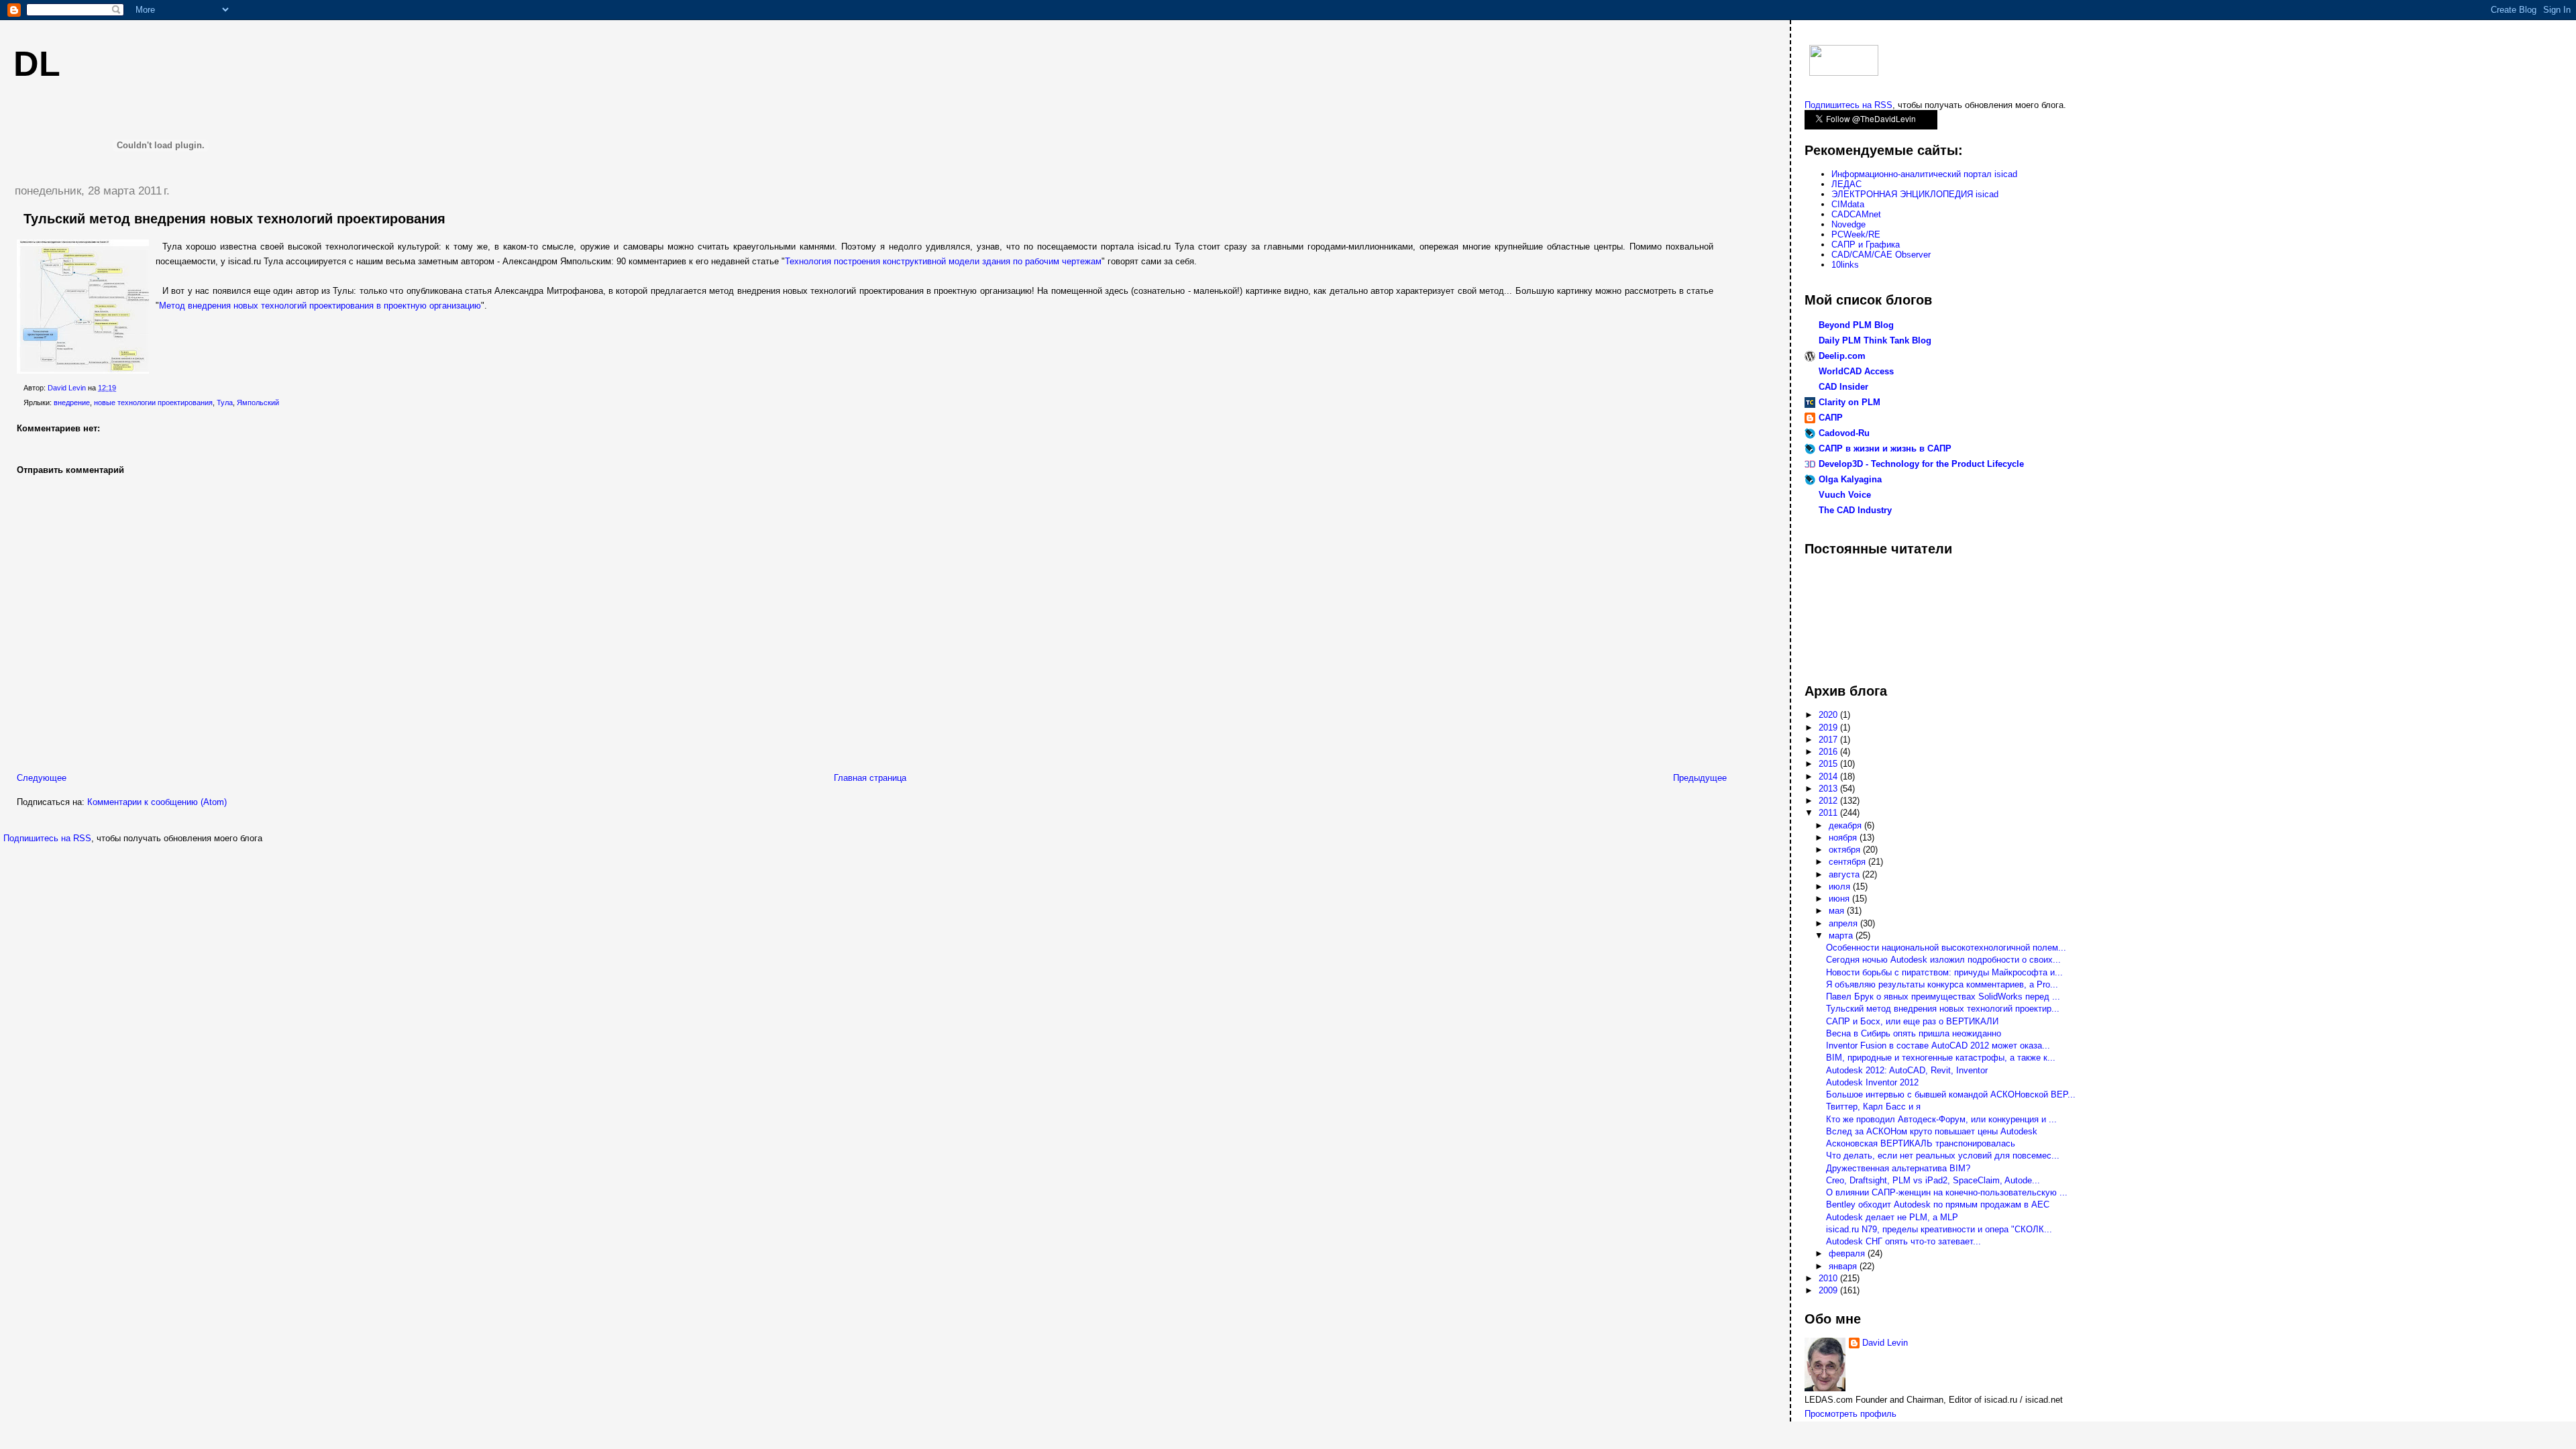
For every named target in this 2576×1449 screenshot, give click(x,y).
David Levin (1885, 1343)
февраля (1848, 1253)
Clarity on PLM (1849, 402)
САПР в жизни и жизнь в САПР (1885, 448)
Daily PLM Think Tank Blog (1875, 340)
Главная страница (870, 778)
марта (1842, 935)
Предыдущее (1700, 778)
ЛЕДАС (1846, 184)
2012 (1829, 801)
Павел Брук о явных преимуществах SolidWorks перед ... (1943, 997)
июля (1841, 887)
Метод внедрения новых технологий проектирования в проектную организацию (320, 306)
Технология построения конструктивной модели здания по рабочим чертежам (943, 261)
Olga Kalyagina (1850, 479)
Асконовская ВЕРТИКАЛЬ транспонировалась (1921, 1143)
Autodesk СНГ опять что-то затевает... (1903, 1241)
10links (1845, 265)
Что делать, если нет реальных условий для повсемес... (1943, 1156)
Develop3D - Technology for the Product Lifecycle (1921, 464)
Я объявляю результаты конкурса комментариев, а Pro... (1942, 984)
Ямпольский (258, 402)
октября (1846, 850)
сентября (1848, 862)
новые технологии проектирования (153, 402)
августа (1845, 874)
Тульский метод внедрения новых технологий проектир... (1943, 1009)
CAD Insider (1843, 387)
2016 (1829, 752)
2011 (1829, 813)
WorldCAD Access (1856, 371)
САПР (1831, 418)
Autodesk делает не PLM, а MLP (1892, 1217)
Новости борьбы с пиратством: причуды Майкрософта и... (1944, 972)
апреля (1844, 923)
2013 (1829, 789)
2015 (1829, 764)
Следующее (42, 778)
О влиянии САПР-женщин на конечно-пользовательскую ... (1947, 1192)
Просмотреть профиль (1850, 1414)
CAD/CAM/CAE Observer (1881, 255)
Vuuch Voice (1845, 495)
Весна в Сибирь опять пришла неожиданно (1914, 1033)
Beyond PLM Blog (1856, 325)
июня (1840, 899)
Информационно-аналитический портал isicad (1924, 174)
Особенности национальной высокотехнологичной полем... (1946, 948)
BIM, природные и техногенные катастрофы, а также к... (1941, 1058)
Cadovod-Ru (1844, 433)
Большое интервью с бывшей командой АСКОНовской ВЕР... (1951, 1094)
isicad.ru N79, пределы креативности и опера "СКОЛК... (1939, 1229)
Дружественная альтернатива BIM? (1898, 1168)
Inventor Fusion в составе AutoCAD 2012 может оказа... (1938, 1045)
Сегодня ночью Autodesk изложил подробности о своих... (1943, 960)
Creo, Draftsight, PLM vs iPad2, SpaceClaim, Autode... (1933, 1180)
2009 (1829, 1290)
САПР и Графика (1866, 245)
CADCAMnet (1856, 214)
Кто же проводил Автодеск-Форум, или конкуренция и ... (1941, 1119)
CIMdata (1848, 204)
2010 (1829, 1278)
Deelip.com (1842, 356)
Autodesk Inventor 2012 (1872, 1082)
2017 (1829, 740)
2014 (1829, 776)
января (1844, 1266)
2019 (1829, 728)
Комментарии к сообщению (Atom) (157, 802)
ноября (1844, 838)
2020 (1829, 715)
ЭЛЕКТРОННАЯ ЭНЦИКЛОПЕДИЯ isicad (1915, 194)
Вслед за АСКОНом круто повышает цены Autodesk (1932, 1131)
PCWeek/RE (1856, 234)
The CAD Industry (1855, 510)
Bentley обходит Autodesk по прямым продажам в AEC (1938, 1204)
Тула (225, 402)
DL (37, 64)
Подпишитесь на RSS (47, 838)
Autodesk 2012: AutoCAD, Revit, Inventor (1907, 1070)
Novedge (1848, 224)
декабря (1846, 825)
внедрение (72, 402)
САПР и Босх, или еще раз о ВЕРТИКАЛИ (1912, 1021)
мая (1838, 911)
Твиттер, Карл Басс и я (1873, 1107)
